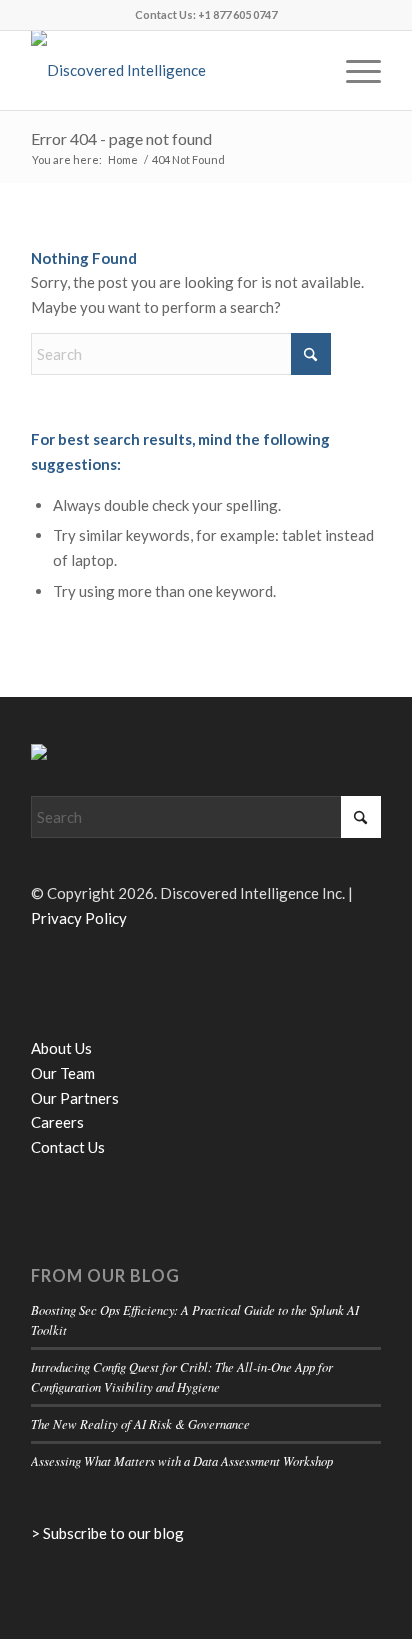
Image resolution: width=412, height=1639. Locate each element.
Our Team (63, 1073)
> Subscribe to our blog (107, 1533)
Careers (57, 1122)
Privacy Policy (79, 918)
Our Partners (75, 1098)
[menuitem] (353, 70)
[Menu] (353, 70)
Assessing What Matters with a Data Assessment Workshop (182, 1460)
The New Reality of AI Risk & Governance (140, 1423)
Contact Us (68, 1147)
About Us (61, 1048)
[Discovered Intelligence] (171, 70)
